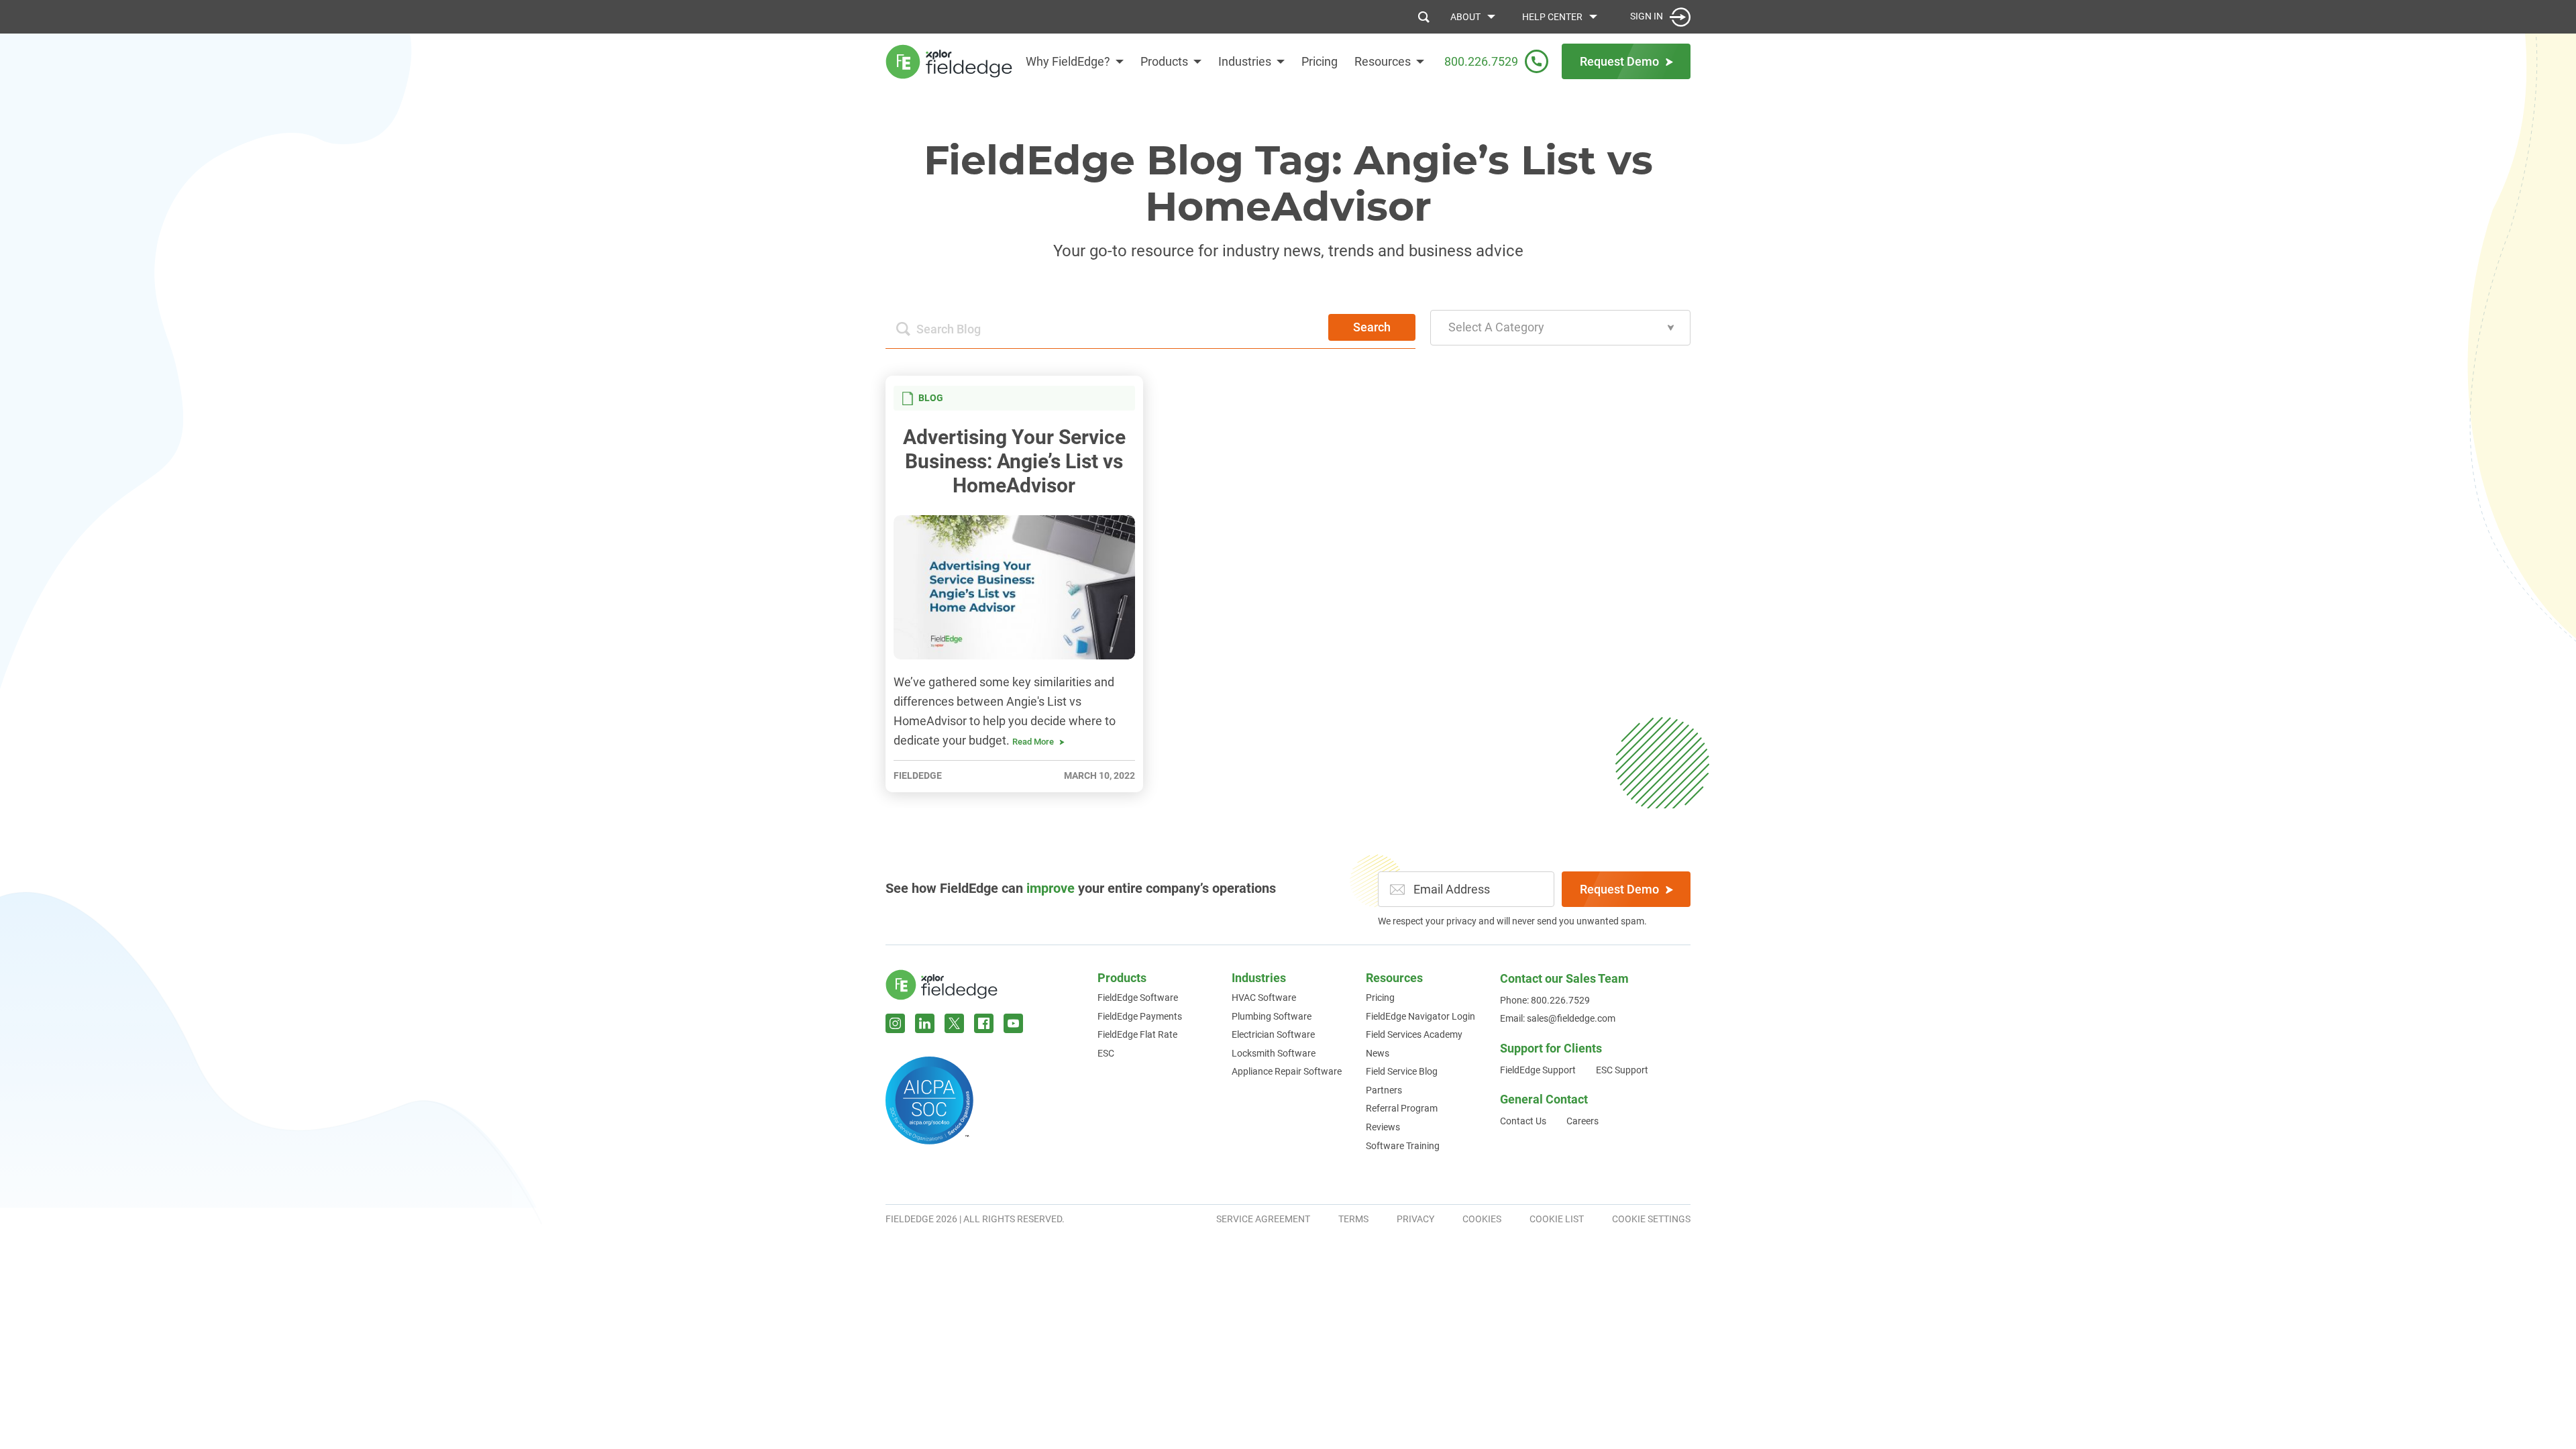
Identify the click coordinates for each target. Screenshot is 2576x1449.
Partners (1384, 1090)
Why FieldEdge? (1068, 61)
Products (1164, 61)
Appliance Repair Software (1287, 1071)
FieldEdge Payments (1140, 1016)
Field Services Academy (1414, 1034)
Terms (1353, 1219)
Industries (1245, 61)
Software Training (1403, 1146)
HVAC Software (1264, 998)
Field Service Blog (1402, 1071)
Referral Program (1402, 1108)
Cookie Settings (1651, 1219)
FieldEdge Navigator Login (1420, 1016)
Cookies (1482, 1219)
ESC (1106, 1053)
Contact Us (1523, 1121)
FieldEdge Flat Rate (1137, 1034)
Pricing (1320, 61)
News (1378, 1053)
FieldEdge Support (1538, 1070)
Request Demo (1619, 889)
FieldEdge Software (1138, 998)
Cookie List (1557, 1219)
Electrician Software (1273, 1034)
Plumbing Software (1272, 1016)
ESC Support (1622, 1070)
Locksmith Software (1274, 1053)
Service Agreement (1263, 1219)
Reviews (1383, 1127)
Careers (1582, 1121)
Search (1372, 327)
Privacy (1415, 1219)
